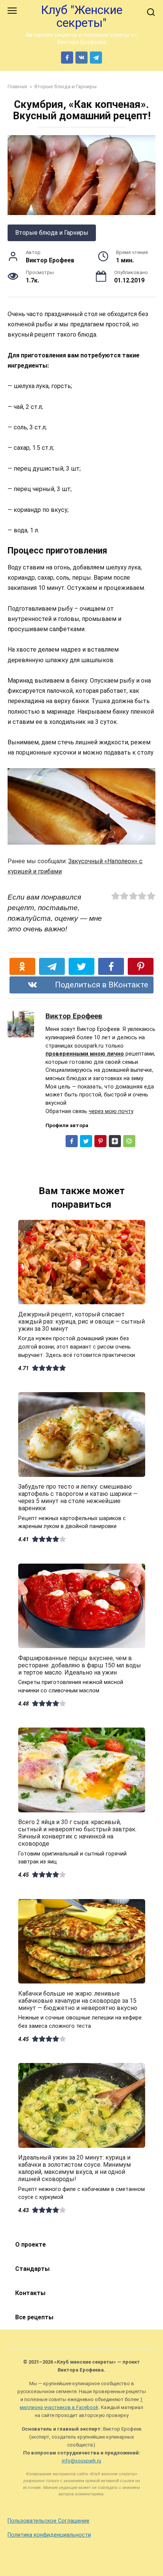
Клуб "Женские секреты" (82, 16)
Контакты (30, 2293)
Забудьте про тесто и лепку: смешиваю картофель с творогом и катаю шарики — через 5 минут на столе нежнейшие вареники (78, 1498)
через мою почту (111, 1111)
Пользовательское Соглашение (49, 2521)
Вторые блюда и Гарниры (52, 233)
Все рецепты (34, 2317)
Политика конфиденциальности (49, 2535)
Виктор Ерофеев (74, 1016)
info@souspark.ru (81, 2461)
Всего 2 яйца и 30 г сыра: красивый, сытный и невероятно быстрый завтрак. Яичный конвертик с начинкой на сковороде (77, 1833)
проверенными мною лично (85, 1054)
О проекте (31, 2245)
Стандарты (32, 2269)
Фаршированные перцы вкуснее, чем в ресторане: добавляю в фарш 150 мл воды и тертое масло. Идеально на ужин (80, 1665)
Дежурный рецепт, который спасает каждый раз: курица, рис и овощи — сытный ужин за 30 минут (81, 1321)
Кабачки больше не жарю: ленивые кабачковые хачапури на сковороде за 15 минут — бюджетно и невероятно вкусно (78, 2000)
